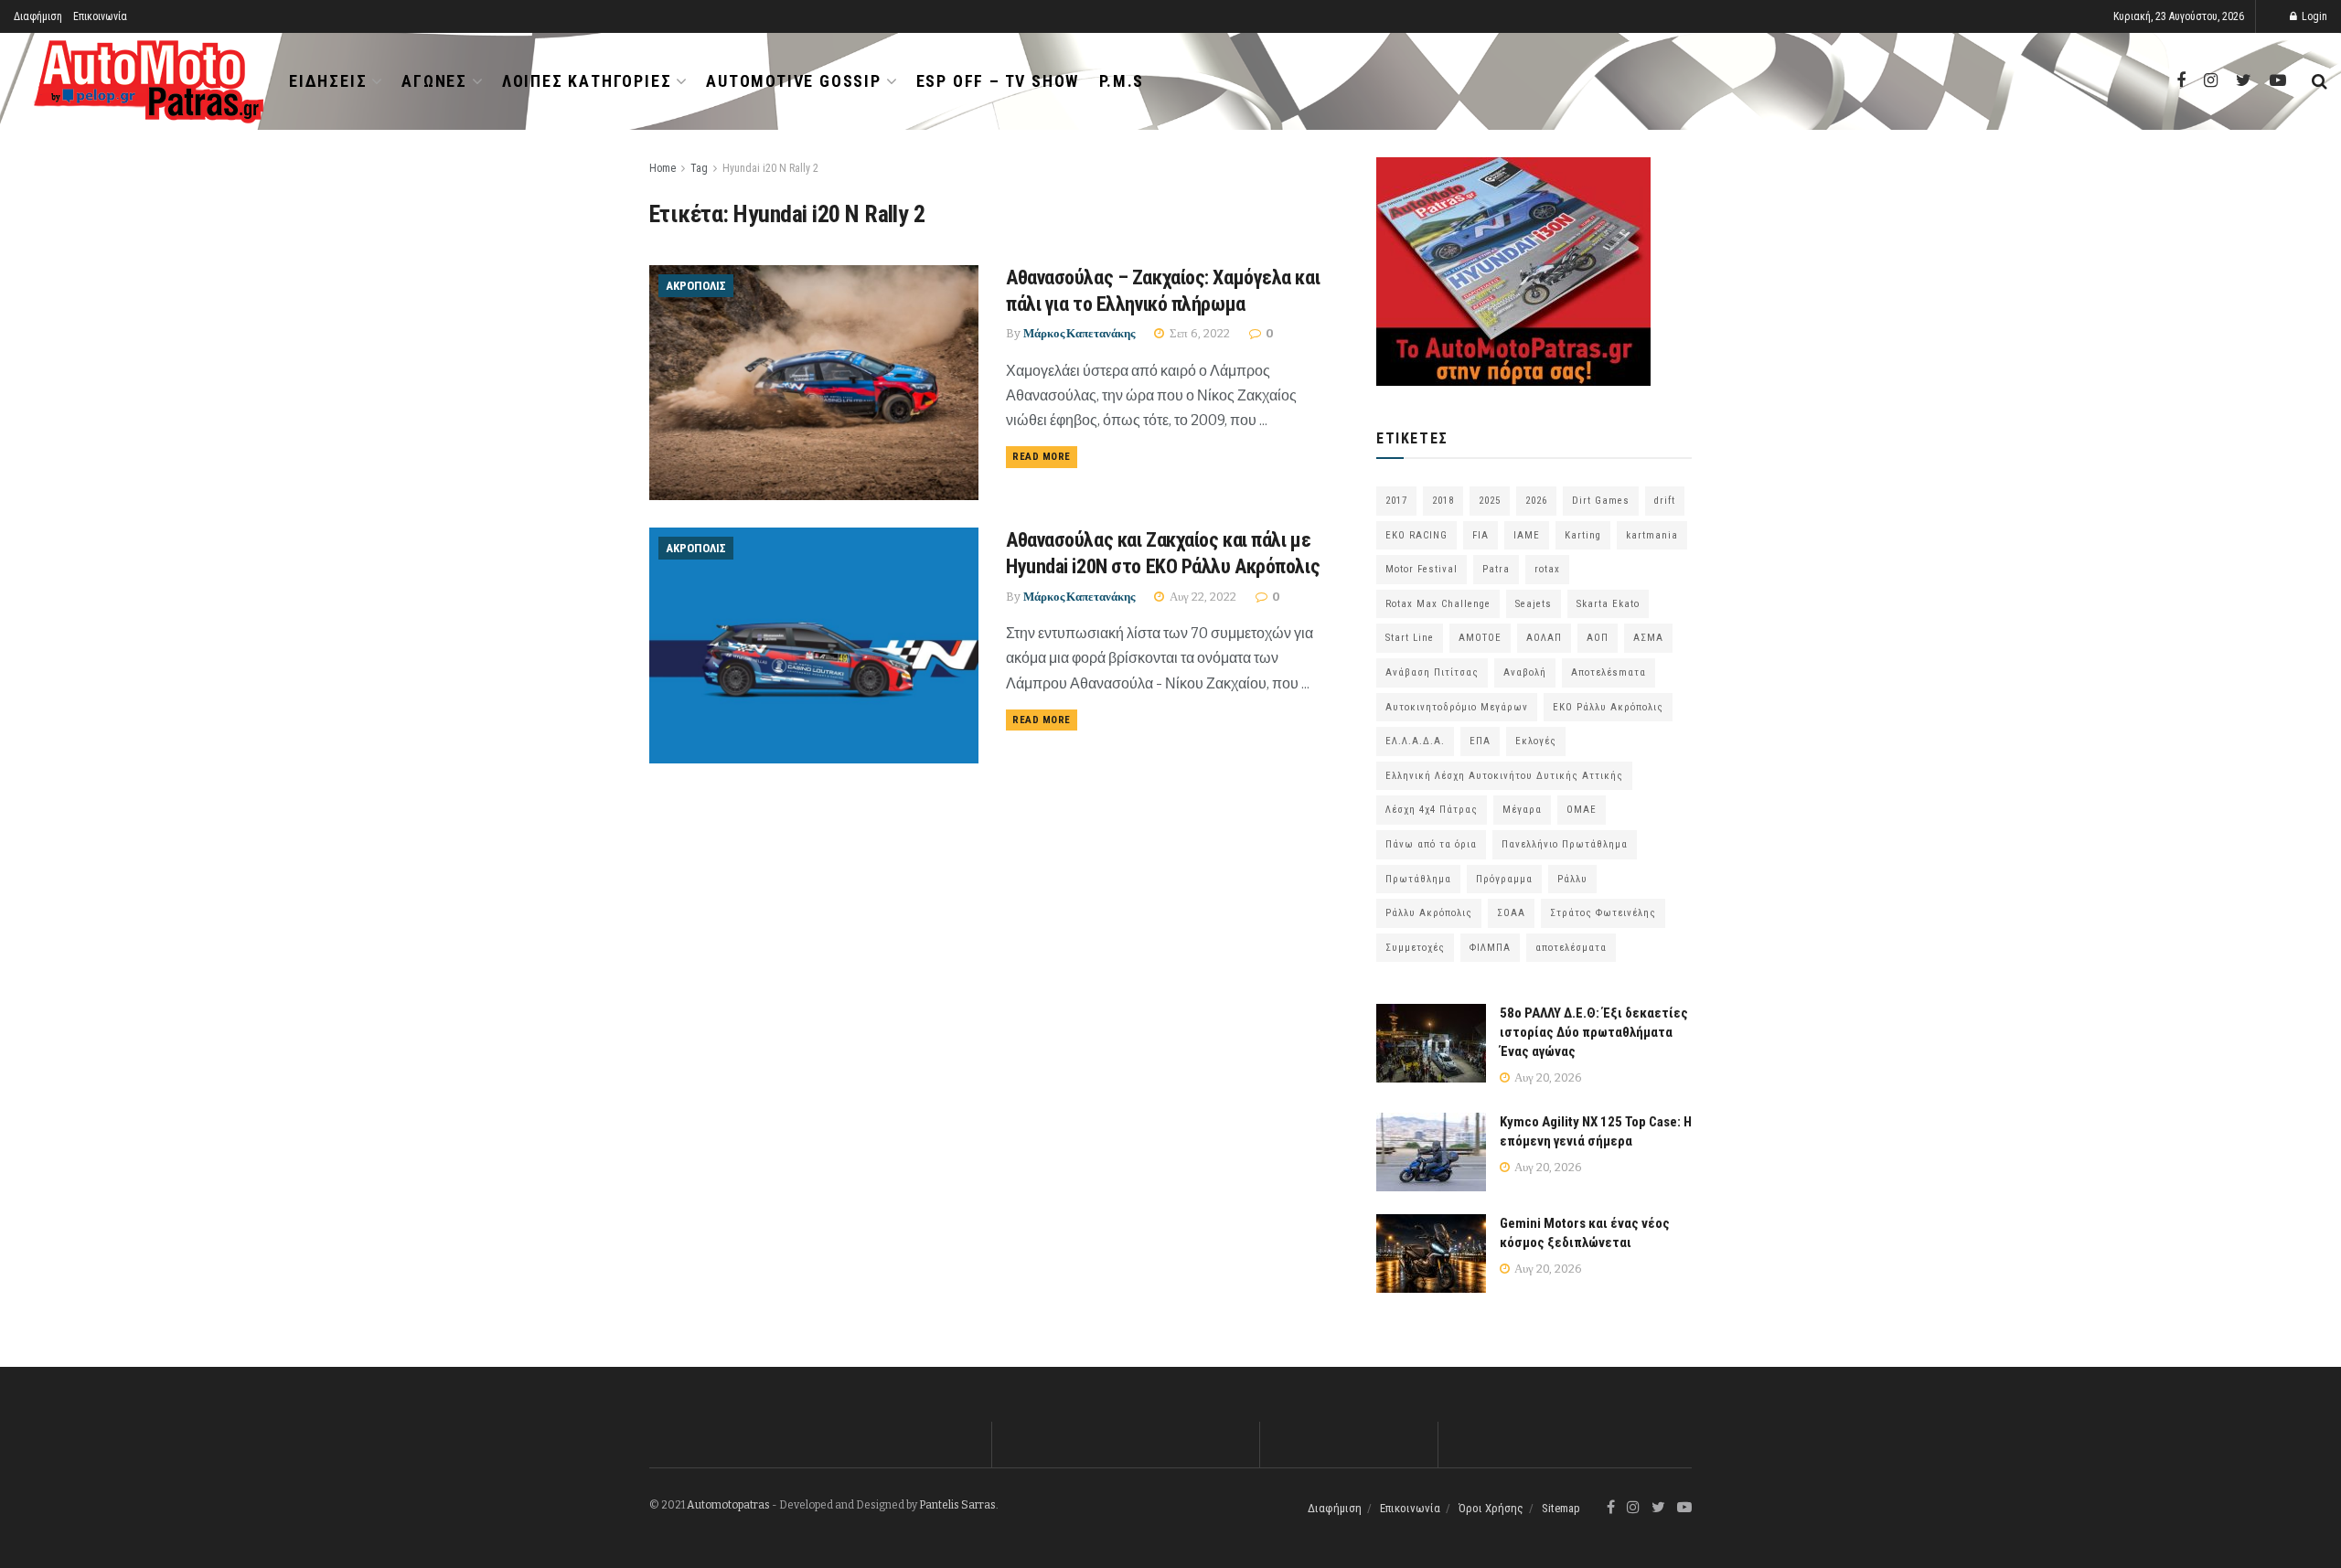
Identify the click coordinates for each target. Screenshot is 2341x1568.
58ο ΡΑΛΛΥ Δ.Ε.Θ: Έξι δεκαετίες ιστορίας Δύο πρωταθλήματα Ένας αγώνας (1594, 1032)
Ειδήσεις (328, 81)
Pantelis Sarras (957, 1505)
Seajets (1534, 604)
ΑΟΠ (1598, 638)
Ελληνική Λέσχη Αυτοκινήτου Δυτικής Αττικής (1504, 776)
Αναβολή (1525, 672)
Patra (1496, 569)
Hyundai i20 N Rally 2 (770, 168)
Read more (1042, 457)
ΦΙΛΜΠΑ (1490, 948)
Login (2313, 16)
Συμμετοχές (1415, 948)
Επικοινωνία (100, 16)
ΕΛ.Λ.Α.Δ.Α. (1415, 741)
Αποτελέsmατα (1609, 672)
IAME (1527, 535)
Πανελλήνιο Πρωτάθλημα (1565, 844)
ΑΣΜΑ (1648, 638)
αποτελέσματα (1571, 948)
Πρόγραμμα (1504, 879)
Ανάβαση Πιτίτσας (1432, 672)
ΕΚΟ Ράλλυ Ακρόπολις (1608, 707)
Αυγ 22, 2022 (1202, 597)
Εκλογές (1536, 741)
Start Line (1410, 638)
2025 (1490, 501)
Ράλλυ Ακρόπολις (1429, 913)
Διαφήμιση (38, 16)
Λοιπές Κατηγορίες (587, 81)
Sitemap (1561, 1508)
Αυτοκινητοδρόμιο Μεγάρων (1457, 707)
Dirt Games (1601, 501)
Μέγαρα (1522, 810)
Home (663, 168)
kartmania (1652, 535)
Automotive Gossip (794, 81)
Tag (699, 168)
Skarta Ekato (1608, 604)
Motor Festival (1422, 569)
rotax (1547, 569)
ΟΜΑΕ (1582, 810)
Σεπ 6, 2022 (1198, 333)
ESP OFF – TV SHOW (998, 81)
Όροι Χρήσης (1491, 1508)
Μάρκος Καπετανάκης (1079, 333)
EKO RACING (1416, 535)
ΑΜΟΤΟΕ (1480, 638)
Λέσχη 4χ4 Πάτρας (1432, 810)
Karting (1583, 535)
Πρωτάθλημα (1418, 879)
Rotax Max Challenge (1438, 604)
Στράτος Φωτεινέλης (1603, 913)
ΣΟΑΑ (1511, 913)
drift (1665, 501)
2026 (1536, 501)
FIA (1480, 535)
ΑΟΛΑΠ (1544, 638)
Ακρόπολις (696, 286)
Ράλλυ (1572, 879)
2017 (1396, 501)
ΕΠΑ (1480, 741)
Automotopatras (728, 1505)
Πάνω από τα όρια (1431, 844)
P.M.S (1122, 81)
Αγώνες (434, 81)
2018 (1443, 501)
